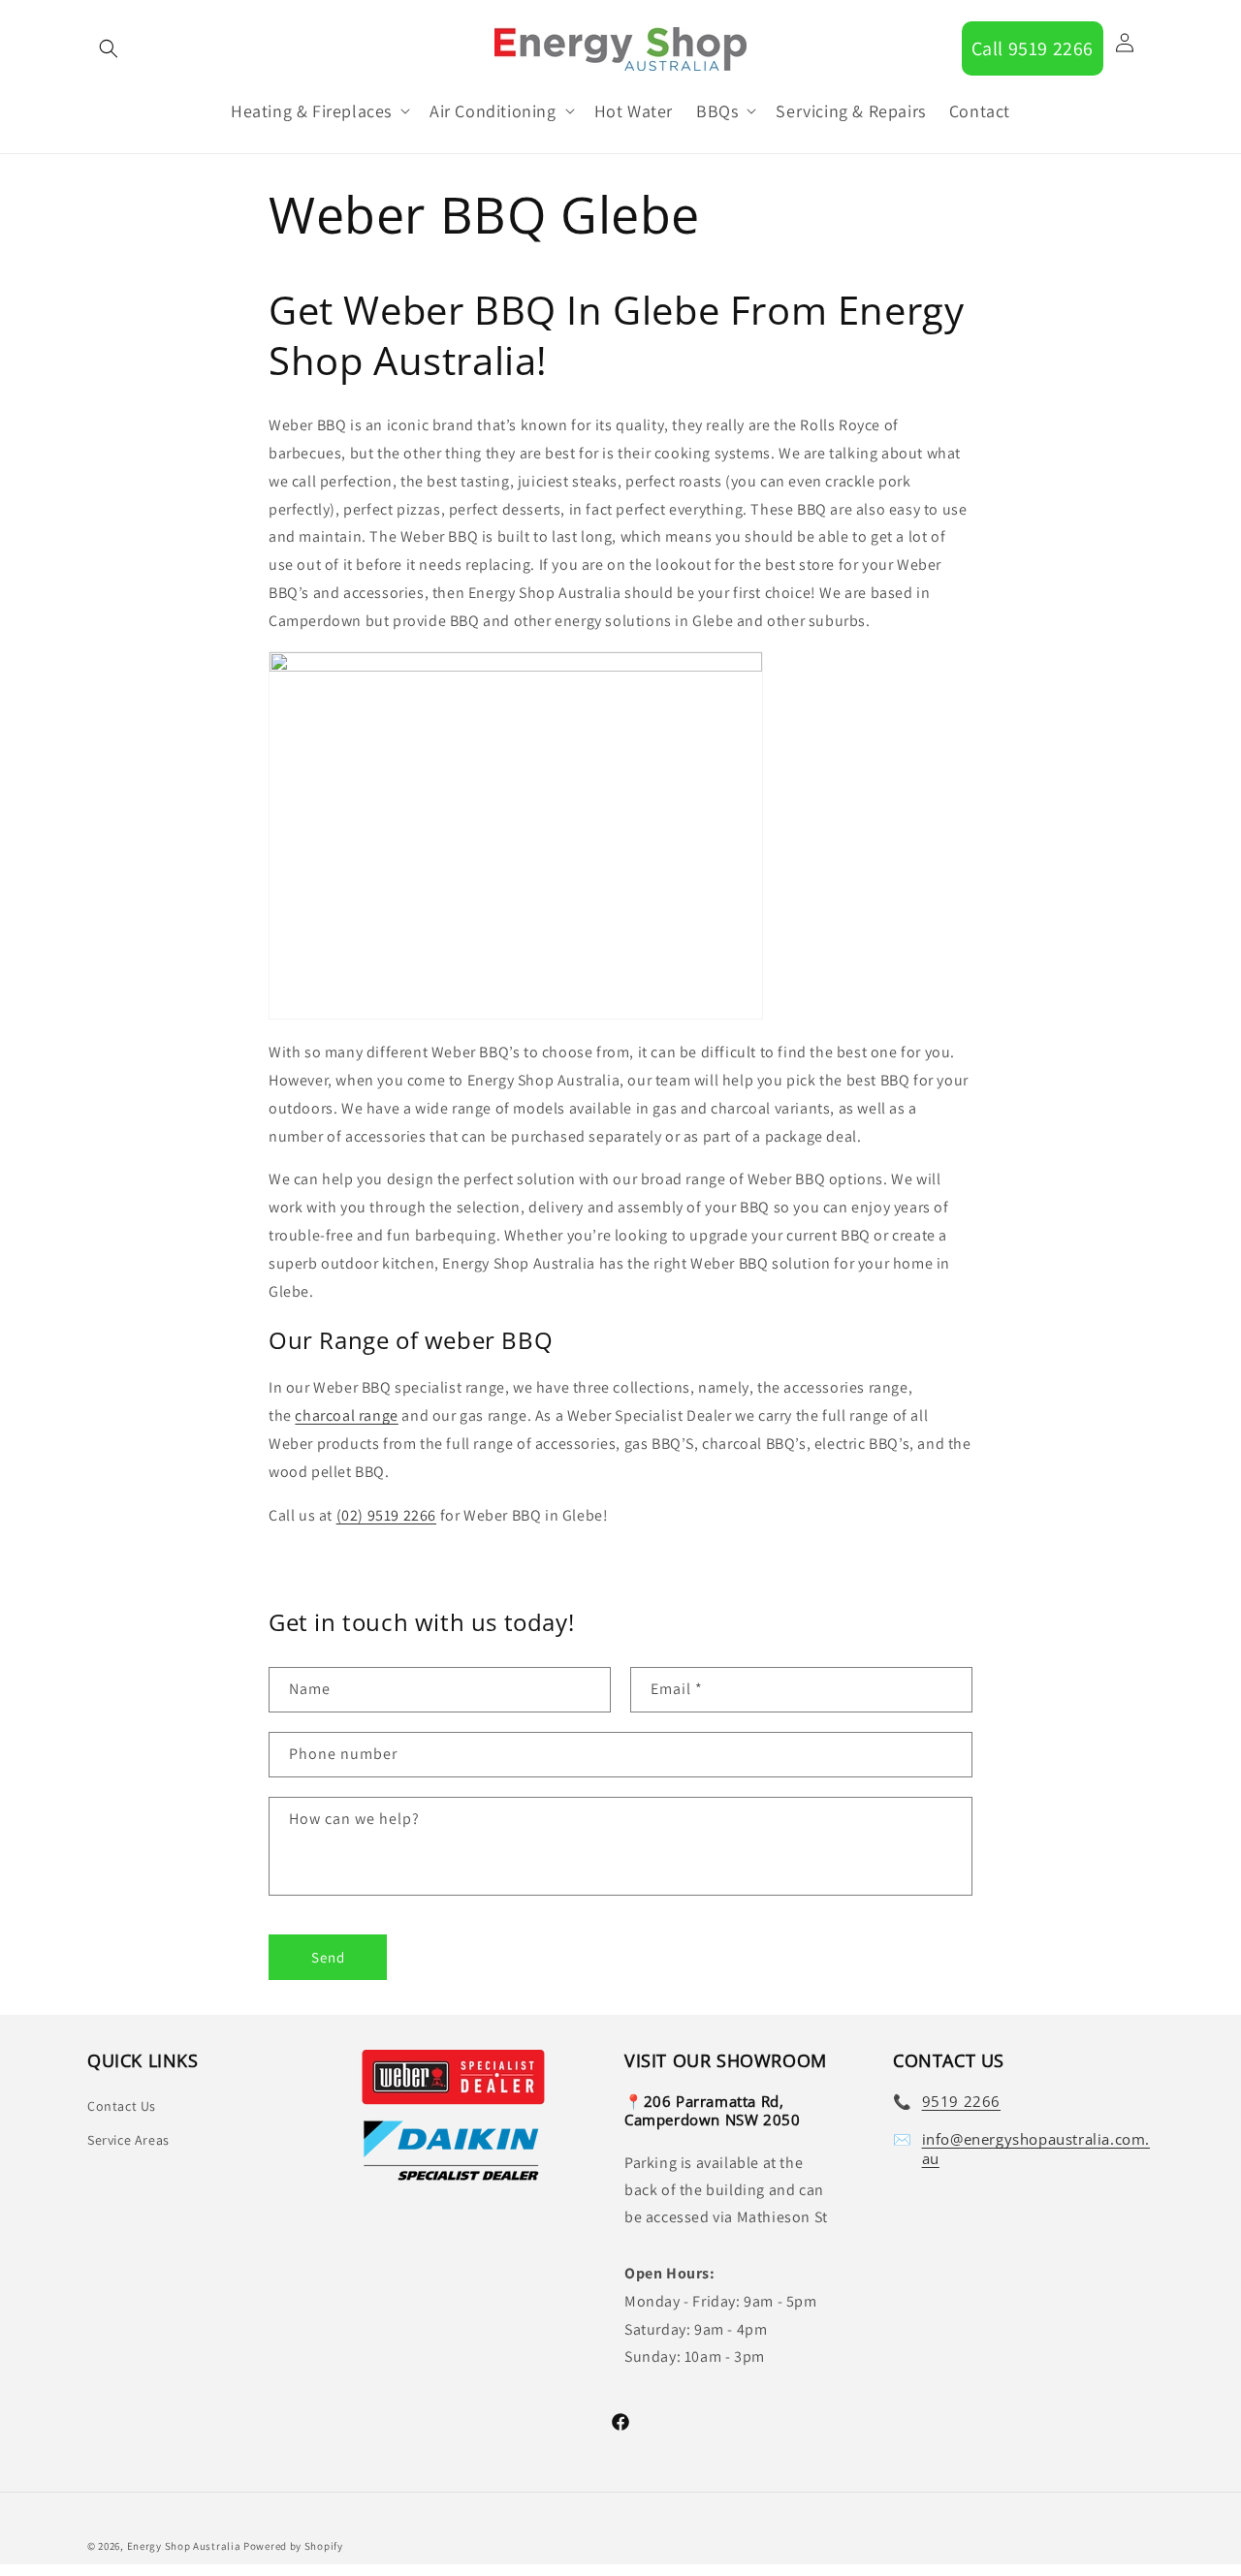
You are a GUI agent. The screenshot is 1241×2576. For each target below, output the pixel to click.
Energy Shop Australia (184, 2546)
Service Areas (128, 2139)
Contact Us (122, 2105)
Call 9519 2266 (1033, 48)
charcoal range (346, 1415)
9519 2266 (961, 2101)
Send (328, 1956)
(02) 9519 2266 (386, 1515)
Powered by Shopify (293, 2546)
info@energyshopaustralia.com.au (1036, 2148)
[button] (109, 48)
